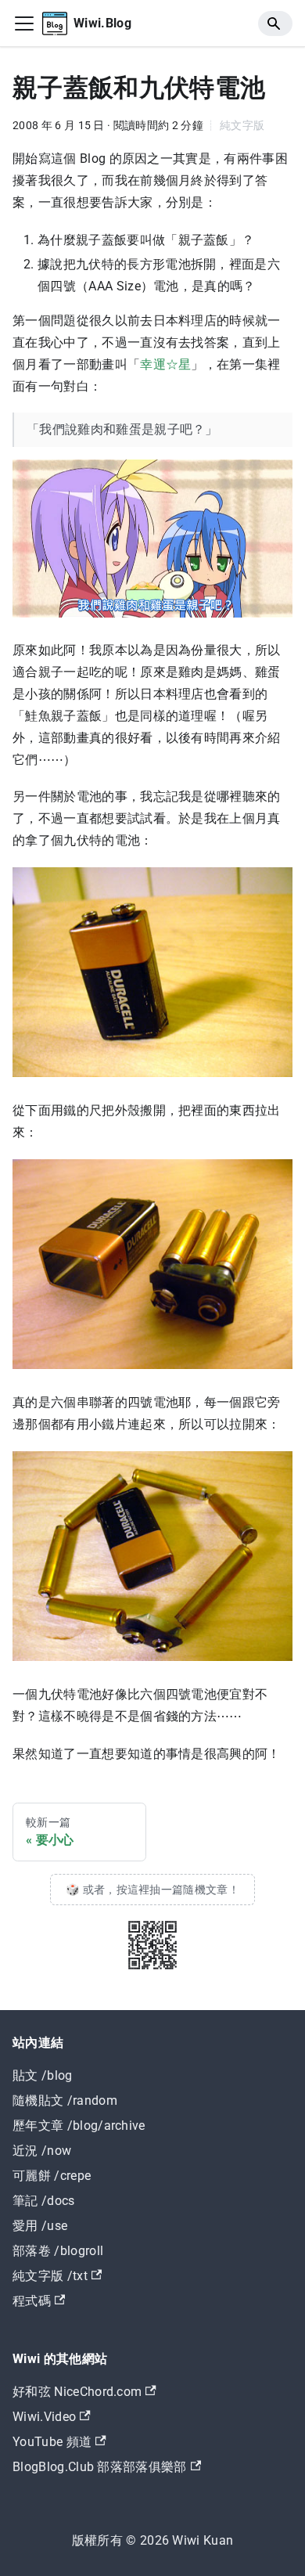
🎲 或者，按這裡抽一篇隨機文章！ (152, 1890)
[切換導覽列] (24, 23)
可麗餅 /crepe (52, 2176)
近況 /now (42, 2151)
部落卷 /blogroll (58, 2251)
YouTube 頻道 (52, 2442)
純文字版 (242, 126)
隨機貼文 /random (65, 2100)
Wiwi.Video (44, 2417)
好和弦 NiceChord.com (77, 2392)
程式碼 (32, 2301)
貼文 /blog (43, 2075)
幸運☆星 (165, 364)
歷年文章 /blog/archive (79, 2126)
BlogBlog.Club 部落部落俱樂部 (100, 2467)
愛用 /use (40, 2226)
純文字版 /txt (50, 2276)
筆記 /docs (44, 2201)
